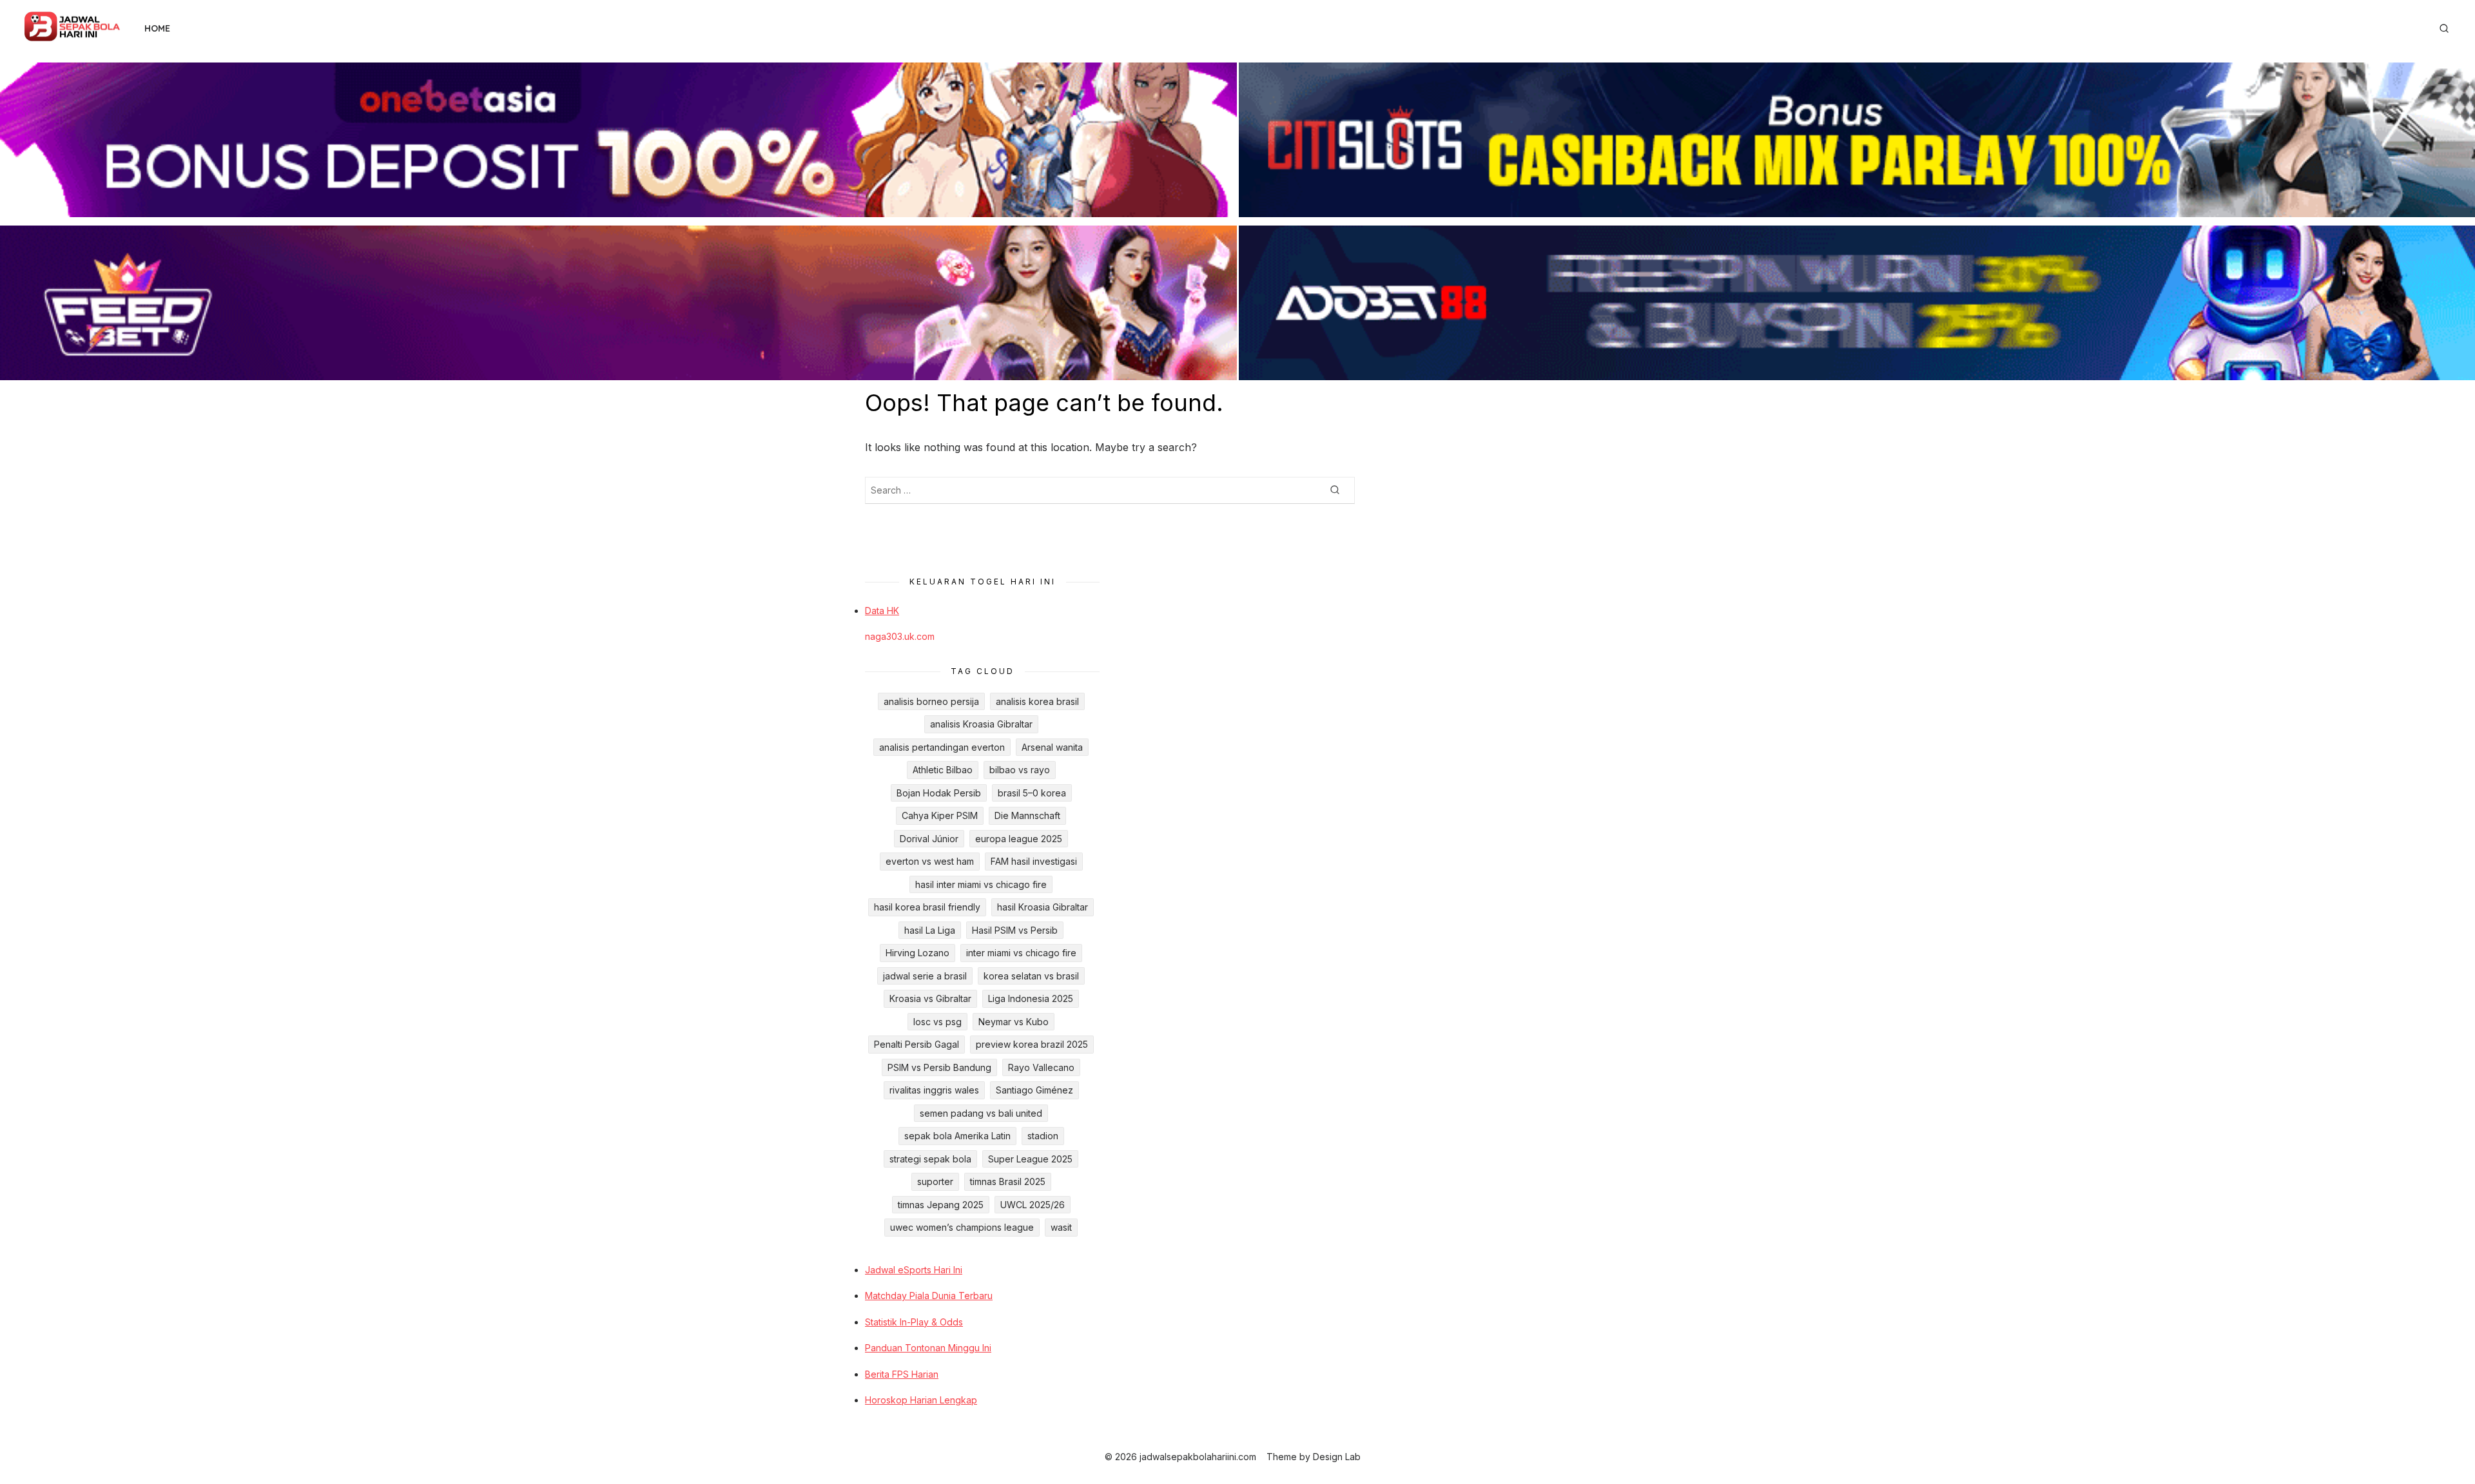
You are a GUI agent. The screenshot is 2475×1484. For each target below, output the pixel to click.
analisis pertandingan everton (942, 747)
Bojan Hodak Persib (939, 793)
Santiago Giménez (1034, 1090)
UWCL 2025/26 (1033, 1205)
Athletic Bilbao (943, 770)
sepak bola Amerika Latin (957, 1136)
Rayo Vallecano (1041, 1067)
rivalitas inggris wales (934, 1090)
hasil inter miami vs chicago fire (981, 884)
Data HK (882, 611)
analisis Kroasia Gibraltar (981, 724)
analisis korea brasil (1037, 701)
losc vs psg (937, 1022)
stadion (1043, 1136)
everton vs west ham (930, 861)
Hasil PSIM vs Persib (1015, 930)
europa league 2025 (1019, 839)
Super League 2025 (1030, 1159)
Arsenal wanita (1052, 747)
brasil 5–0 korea (1032, 793)
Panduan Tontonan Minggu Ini (928, 1348)
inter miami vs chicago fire (1021, 953)
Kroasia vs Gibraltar (930, 998)
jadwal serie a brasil (925, 976)
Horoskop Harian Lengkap (921, 1400)
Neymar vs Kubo (1014, 1022)
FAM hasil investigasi (1034, 861)
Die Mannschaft (1027, 815)
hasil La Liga (930, 930)
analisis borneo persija (931, 701)
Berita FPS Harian (902, 1374)
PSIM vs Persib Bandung (939, 1067)
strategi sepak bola (930, 1159)
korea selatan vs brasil (1031, 976)
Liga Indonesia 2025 (1031, 998)
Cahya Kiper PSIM (940, 815)
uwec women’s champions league (962, 1227)
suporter (935, 1181)
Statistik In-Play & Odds (914, 1322)
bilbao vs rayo (1020, 770)
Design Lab (1337, 1457)
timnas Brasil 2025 (1008, 1181)
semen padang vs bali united (981, 1113)
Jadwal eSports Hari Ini (914, 1270)
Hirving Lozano (917, 953)
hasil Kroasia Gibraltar (1043, 907)
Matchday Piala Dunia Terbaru (929, 1296)
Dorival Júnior (929, 839)
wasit (1061, 1227)
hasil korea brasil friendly (927, 907)
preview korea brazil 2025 (1032, 1044)
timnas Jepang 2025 (941, 1205)
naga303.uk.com (900, 636)
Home (157, 28)
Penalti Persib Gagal (917, 1044)
